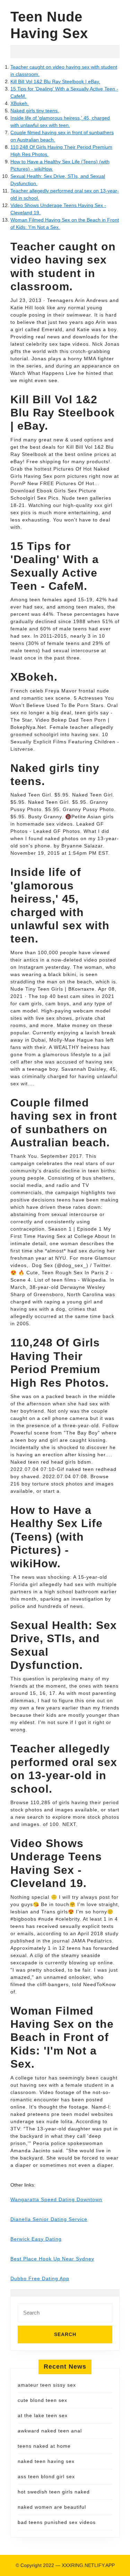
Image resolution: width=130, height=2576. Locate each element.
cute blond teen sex (42, 2400)
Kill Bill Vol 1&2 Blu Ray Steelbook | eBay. (55, 81)
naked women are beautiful (52, 2507)
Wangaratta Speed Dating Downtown (56, 2199)
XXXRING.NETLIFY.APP (88, 2565)
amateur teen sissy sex (47, 2385)
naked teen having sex (46, 2461)
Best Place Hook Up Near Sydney (52, 2259)
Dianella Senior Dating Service (49, 2219)
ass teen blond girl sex (46, 2476)
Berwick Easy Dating (36, 2239)
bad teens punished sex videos (57, 2522)
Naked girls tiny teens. (35, 111)
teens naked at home (44, 2446)
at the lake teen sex (43, 2415)
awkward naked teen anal (50, 2431)
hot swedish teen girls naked (54, 2492)
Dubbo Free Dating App (40, 2278)
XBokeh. (20, 103)
